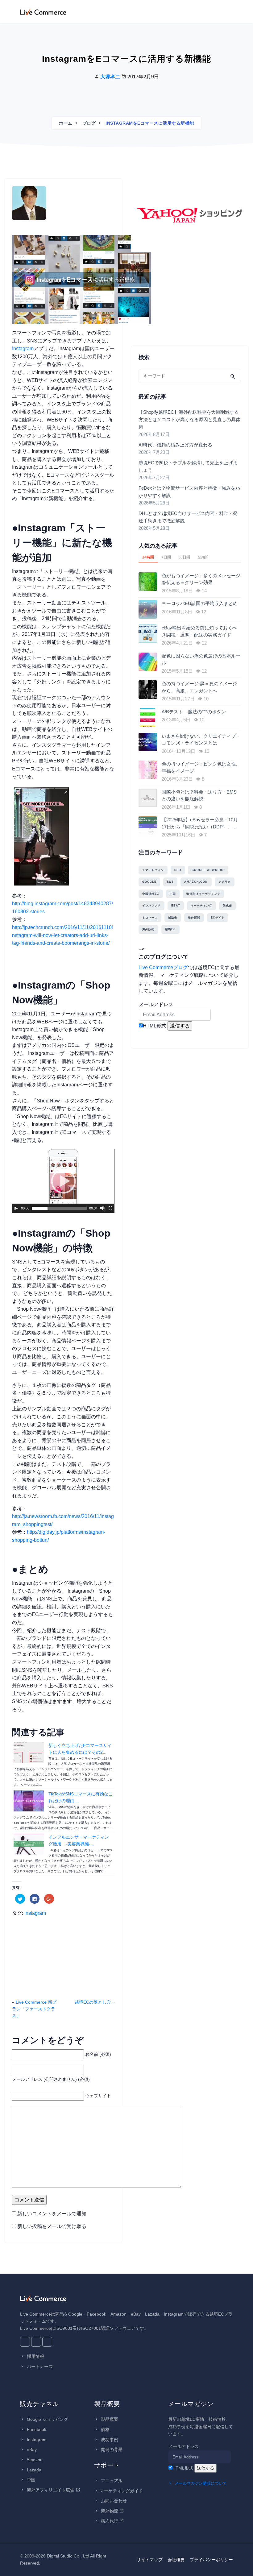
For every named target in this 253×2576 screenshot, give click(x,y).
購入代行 (110, 2521)
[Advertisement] (63, 1960)
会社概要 (176, 2560)
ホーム (66, 123)
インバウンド (151, 906)
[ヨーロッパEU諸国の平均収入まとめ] (149, 609)
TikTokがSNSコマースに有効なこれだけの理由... (81, 1797)
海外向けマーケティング (203, 894)
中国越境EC (151, 894)
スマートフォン (153, 870)
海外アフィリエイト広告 (51, 2490)
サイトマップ (150, 2560)
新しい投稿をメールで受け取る (52, 2226)
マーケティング (201, 906)
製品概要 (109, 2419)
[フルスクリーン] (110, 1208)
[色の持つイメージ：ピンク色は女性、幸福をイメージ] (149, 770)
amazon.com (196, 882)
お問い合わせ (113, 2501)
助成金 (227, 906)
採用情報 (35, 2356)
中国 (173, 894)
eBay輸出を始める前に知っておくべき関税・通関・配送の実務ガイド (199, 631)
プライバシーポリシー (211, 2560)
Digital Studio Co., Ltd (68, 2556)
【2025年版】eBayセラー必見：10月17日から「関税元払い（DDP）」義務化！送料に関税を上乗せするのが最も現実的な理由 (201, 824)
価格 (105, 2429)
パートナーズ (39, 2367)
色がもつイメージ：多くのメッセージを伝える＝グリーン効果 (201, 579)
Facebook (36, 2429)
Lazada (33, 2470)
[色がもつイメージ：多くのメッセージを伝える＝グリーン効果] (149, 582)
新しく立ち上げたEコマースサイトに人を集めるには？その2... (80, 1749)
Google (149, 882)
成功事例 (109, 2440)
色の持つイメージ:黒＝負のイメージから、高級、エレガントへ (199, 687)
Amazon (34, 2460)
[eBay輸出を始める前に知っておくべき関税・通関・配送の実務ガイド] (149, 634)
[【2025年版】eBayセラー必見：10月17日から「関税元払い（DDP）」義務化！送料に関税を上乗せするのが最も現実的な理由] (149, 826)
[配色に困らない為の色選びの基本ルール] (149, 662)
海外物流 (110, 2511)
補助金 (173, 918)
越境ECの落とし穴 (93, 2002)
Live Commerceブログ (163, 967)
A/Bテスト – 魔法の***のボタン (194, 712)
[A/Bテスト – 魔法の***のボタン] (149, 718)
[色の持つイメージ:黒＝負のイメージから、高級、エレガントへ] (149, 690)
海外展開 (194, 918)
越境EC (170, 929)
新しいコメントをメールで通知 (52, 2214)
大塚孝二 (110, 77)
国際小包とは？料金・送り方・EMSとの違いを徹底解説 (199, 795)
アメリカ (225, 882)
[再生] (16, 1208)
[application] (63, 1181)
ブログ (89, 123)
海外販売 (148, 929)
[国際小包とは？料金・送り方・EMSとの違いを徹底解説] (149, 798)
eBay (176, 906)
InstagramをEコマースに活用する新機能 (126, 59)
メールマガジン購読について (200, 2483)
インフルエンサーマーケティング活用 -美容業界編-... (79, 1840)
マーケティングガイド (121, 2491)
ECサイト (218, 918)
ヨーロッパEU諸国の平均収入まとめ (200, 603)
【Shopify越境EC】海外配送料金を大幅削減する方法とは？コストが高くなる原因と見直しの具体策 (189, 419)
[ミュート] (102, 1208)
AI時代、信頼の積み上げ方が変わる (175, 445)
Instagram (23, 348)
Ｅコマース (150, 918)
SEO (178, 870)
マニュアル (111, 2481)
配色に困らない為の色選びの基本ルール (201, 659)
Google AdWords (208, 870)
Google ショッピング (47, 2419)
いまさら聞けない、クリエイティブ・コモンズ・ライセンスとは (201, 740)
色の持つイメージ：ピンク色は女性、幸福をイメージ (201, 767)
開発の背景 (111, 2449)
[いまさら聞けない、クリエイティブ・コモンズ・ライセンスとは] (149, 742)
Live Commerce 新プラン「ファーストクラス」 (34, 2009)
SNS (170, 882)
